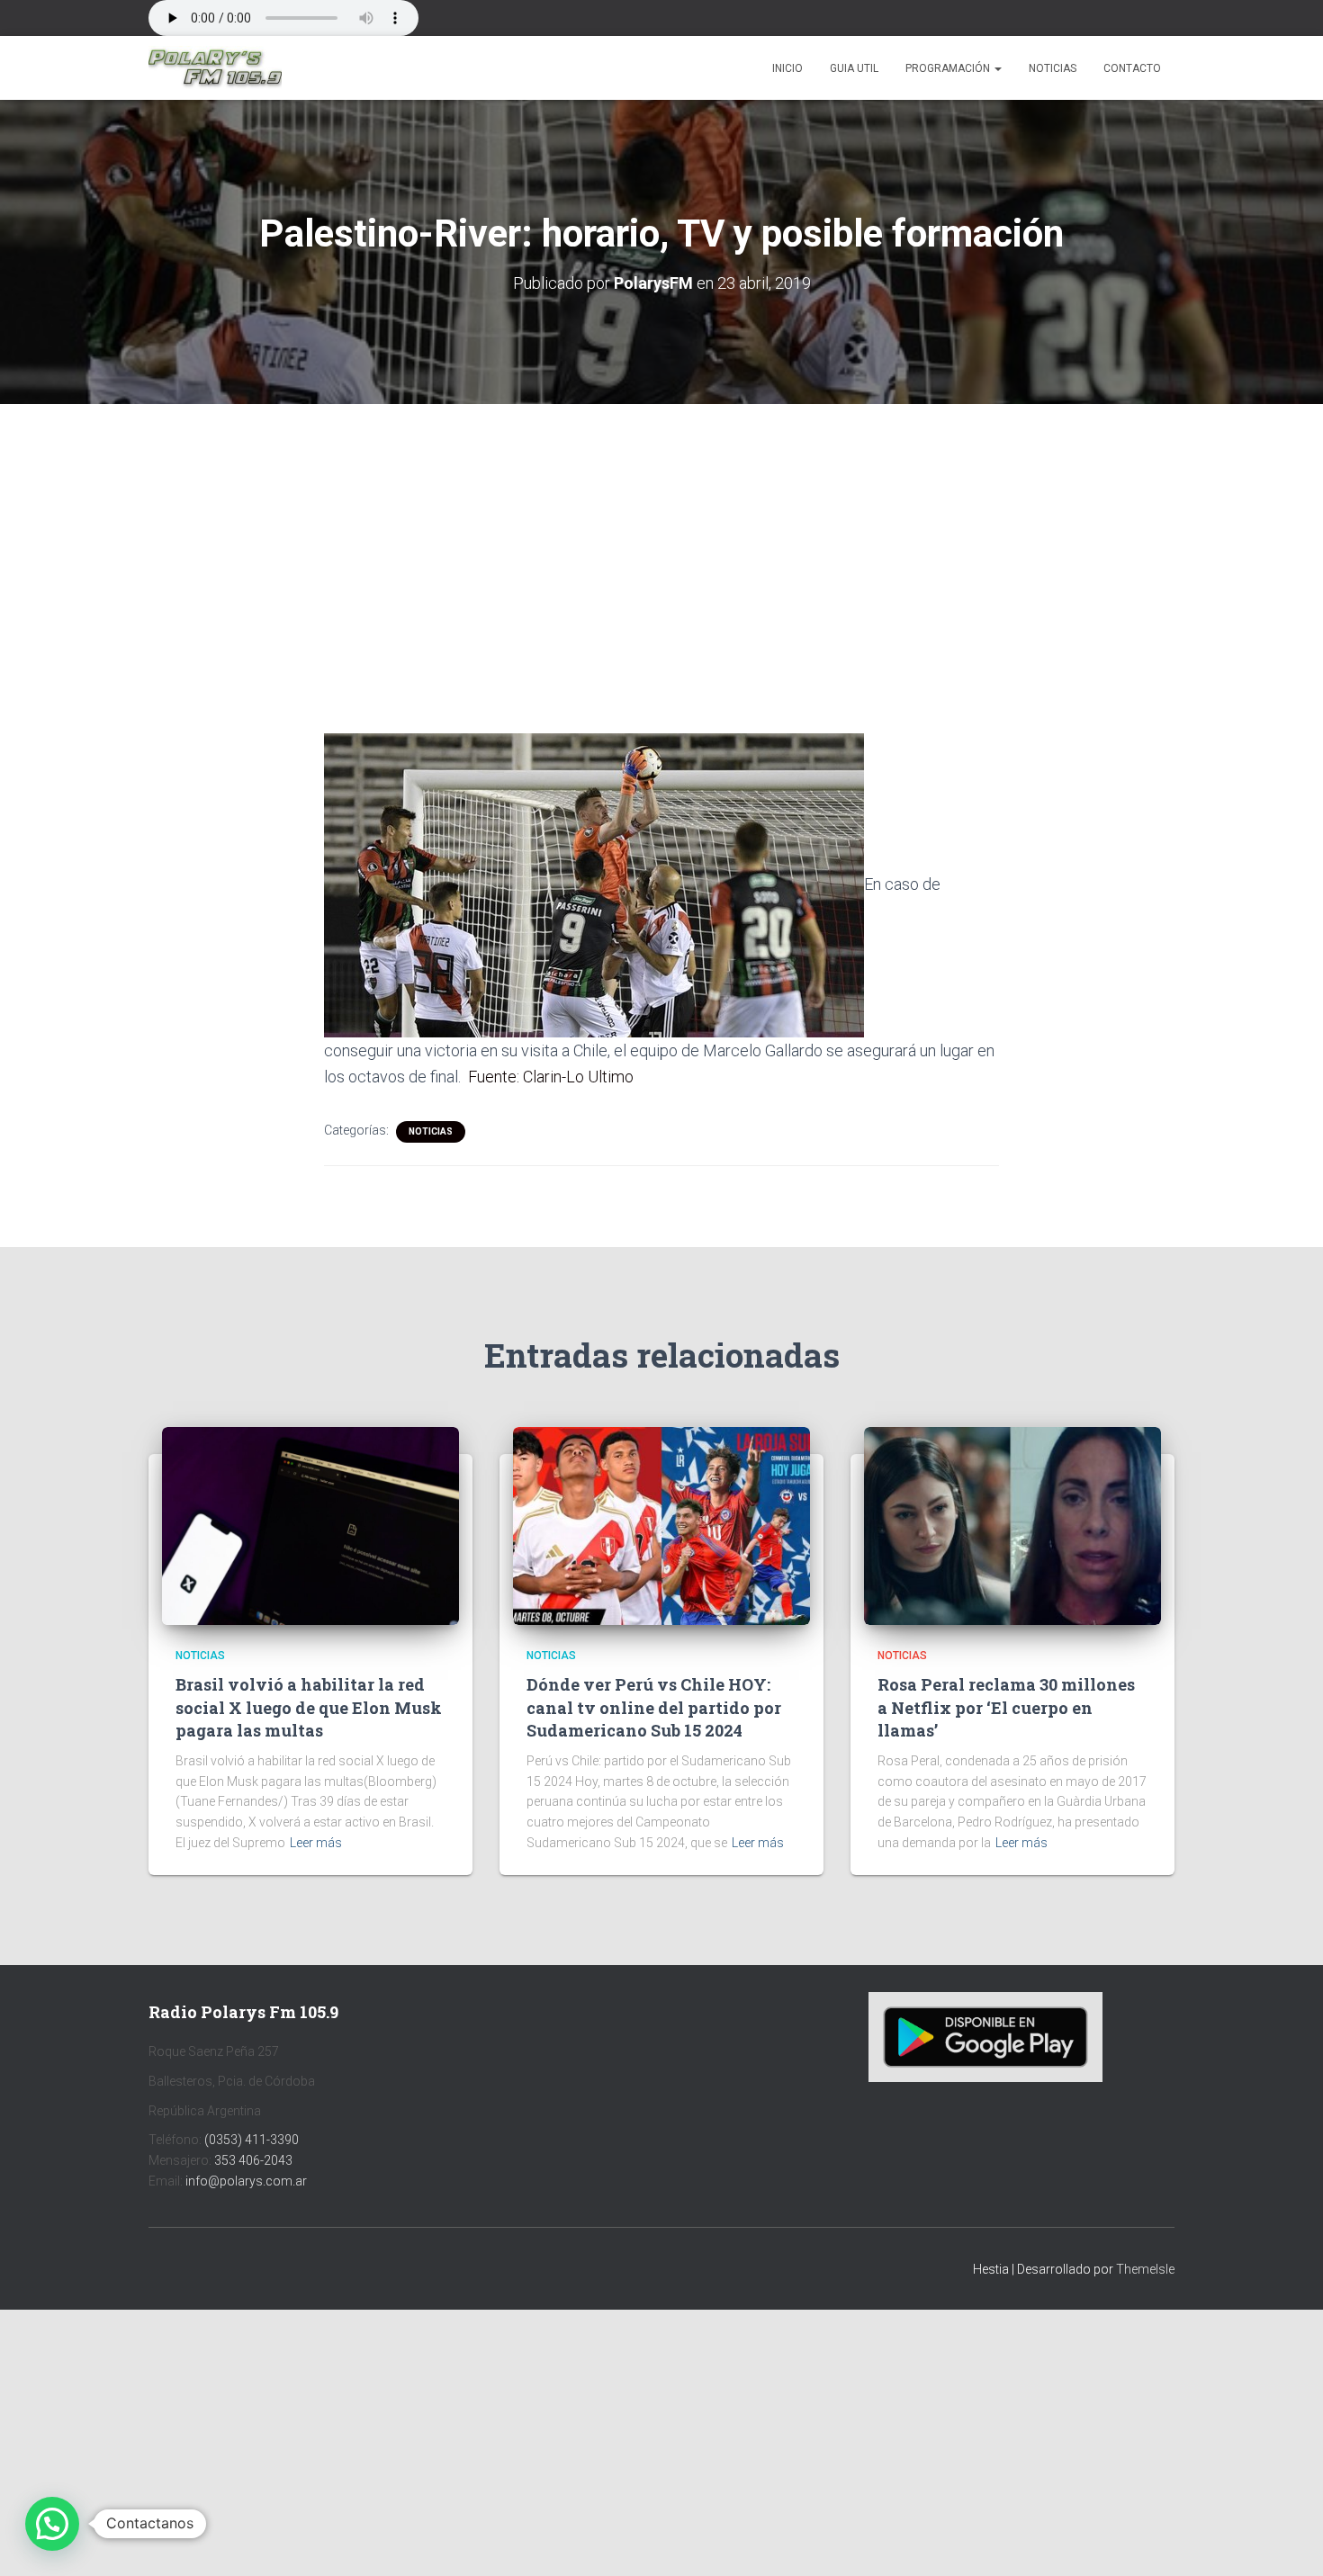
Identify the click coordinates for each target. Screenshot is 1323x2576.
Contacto (1132, 68)
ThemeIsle (1145, 2269)
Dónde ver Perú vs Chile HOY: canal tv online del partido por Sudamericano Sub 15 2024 (654, 1707)
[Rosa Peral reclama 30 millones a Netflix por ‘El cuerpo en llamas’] (1012, 1525)
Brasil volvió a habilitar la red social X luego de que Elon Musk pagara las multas (309, 1707)
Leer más (316, 1843)
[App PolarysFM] (985, 2036)
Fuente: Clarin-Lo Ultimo (551, 1077)
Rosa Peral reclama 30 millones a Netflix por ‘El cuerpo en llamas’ (1006, 1707)
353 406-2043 (253, 2160)
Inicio (787, 68)
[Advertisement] (661, 537)
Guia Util (854, 68)
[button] (997, 68)
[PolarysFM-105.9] (215, 68)
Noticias (1053, 68)
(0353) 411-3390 (252, 2140)
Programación (949, 68)
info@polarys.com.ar (246, 2181)
